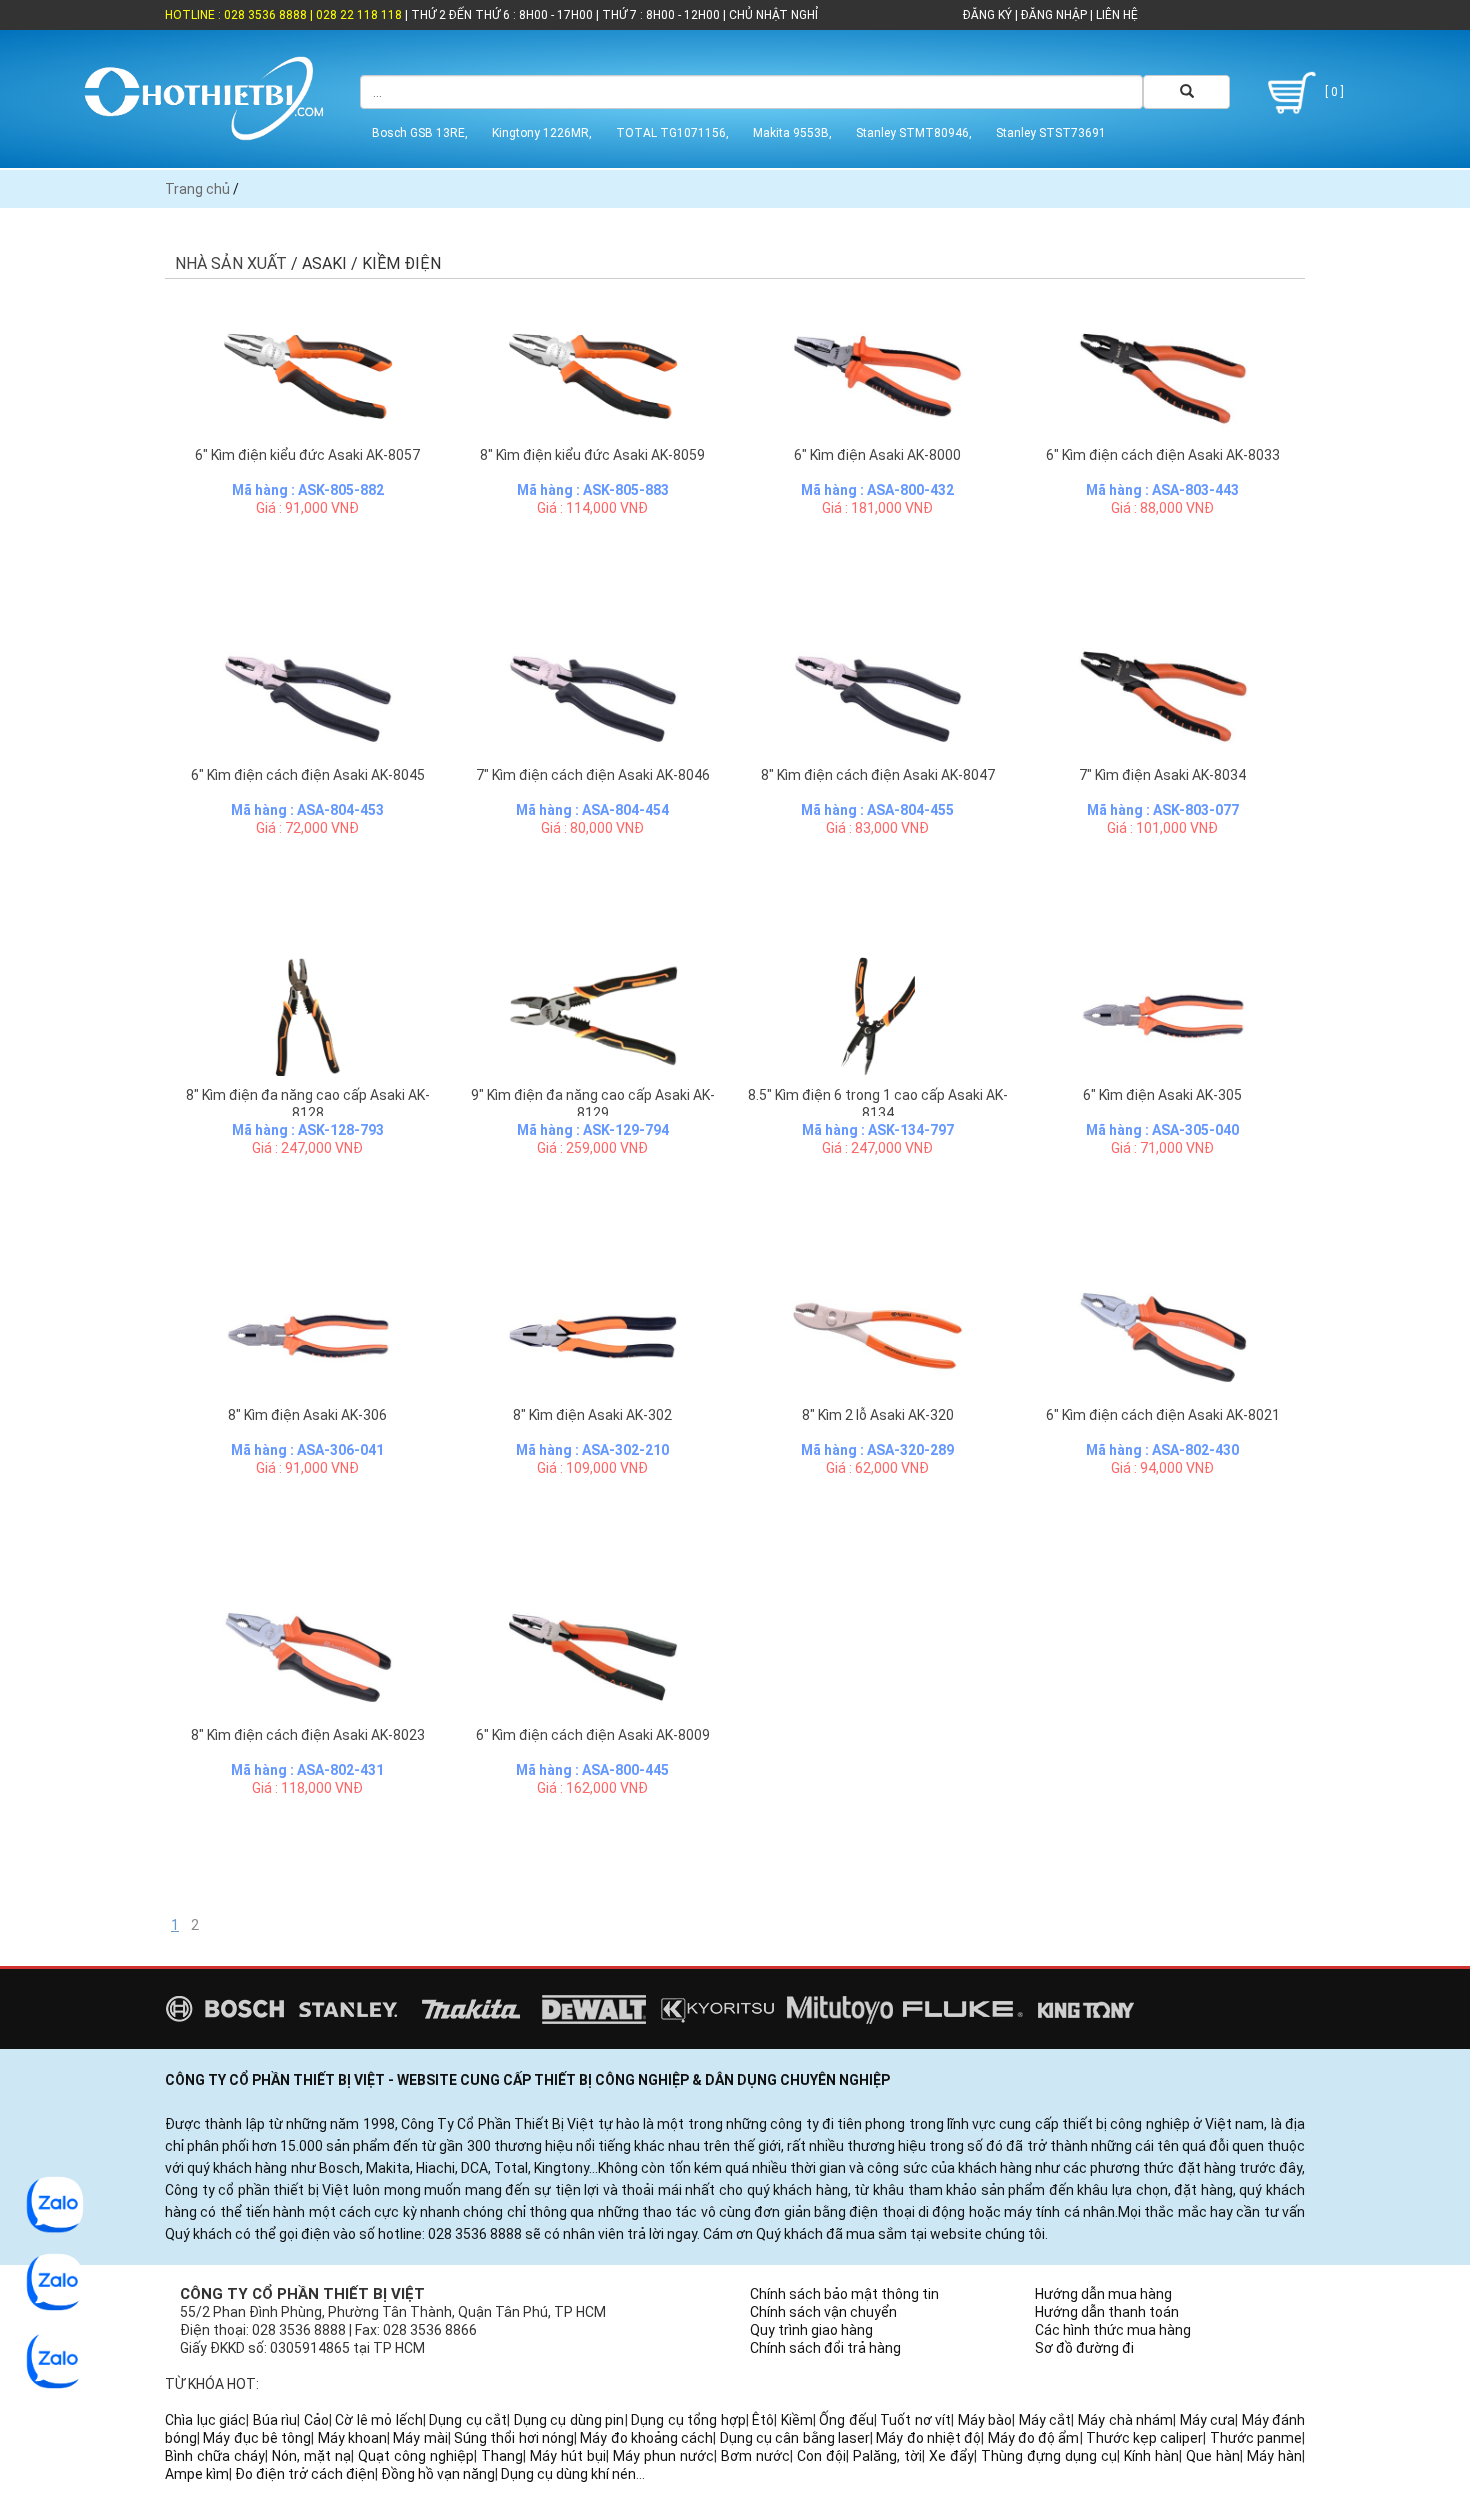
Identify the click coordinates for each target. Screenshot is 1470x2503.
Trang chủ (197, 189)
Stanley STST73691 (1051, 133)
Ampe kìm (197, 2474)
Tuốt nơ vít (915, 2420)
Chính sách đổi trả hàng (825, 2348)
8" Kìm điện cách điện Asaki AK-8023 (308, 1735)
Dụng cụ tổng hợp (688, 2420)
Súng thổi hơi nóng (514, 2438)
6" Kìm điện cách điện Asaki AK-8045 (308, 775)
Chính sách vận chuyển (823, 2312)
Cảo (316, 2420)
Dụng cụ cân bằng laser (795, 2438)
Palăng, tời (887, 2456)
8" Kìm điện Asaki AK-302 (592, 1415)
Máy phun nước (663, 2456)
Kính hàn (1151, 2456)
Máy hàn (1274, 2456)
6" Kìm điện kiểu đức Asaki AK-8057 (307, 455)
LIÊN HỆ (1115, 15)
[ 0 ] (1333, 92)
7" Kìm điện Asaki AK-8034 (1162, 775)
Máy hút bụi (568, 2456)
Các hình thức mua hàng (1113, 2330)
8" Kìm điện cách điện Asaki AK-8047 (878, 775)
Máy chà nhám (1125, 2420)
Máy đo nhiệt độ (928, 2438)
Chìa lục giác (205, 2420)
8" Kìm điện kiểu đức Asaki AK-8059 (592, 455)
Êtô (763, 2420)
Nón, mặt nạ (311, 2456)
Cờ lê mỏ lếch (379, 2420)
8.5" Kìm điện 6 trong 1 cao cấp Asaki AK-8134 (878, 1104)
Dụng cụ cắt (468, 2420)
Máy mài (420, 2438)
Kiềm (797, 2420)
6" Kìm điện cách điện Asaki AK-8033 (1163, 455)
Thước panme (1256, 2438)
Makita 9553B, (792, 133)
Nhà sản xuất (231, 263)
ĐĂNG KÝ (987, 15)
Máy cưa (1208, 2420)
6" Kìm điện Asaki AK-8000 (877, 455)
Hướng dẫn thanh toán (1107, 2312)
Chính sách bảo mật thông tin (844, 2294)
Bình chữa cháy (215, 2456)
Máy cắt (1045, 2420)
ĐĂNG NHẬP (1054, 15)
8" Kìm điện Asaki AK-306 (307, 1415)
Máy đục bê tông (257, 2438)
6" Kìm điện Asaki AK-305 (1162, 1095)
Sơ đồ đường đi (1084, 2348)
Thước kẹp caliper (1145, 2438)
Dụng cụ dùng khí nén (568, 2474)
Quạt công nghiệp (416, 2456)
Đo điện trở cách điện (305, 2474)
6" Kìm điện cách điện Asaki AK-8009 (593, 1735)
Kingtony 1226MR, (542, 133)
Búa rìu (275, 2420)
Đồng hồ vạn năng (438, 2474)
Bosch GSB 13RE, (420, 133)
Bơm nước (755, 2456)
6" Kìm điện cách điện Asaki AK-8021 (1163, 1415)
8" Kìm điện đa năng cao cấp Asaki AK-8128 (308, 1104)
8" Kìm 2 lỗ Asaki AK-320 (878, 1415)
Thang (502, 2456)
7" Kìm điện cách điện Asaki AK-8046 (593, 775)
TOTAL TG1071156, (672, 133)
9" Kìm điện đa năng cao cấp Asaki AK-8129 (593, 1104)
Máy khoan (352, 2438)
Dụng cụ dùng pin (569, 2420)
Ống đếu (846, 2420)
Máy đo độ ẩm (1034, 2438)
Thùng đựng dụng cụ (1049, 2456)
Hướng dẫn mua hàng (1103, 2294)
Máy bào (985, 2420)
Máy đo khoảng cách (646, 2438)
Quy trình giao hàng (811, 2330)
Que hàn (1213, 2456)
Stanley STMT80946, (914, 133)
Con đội (821, 2456)
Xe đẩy (951, 2456)
